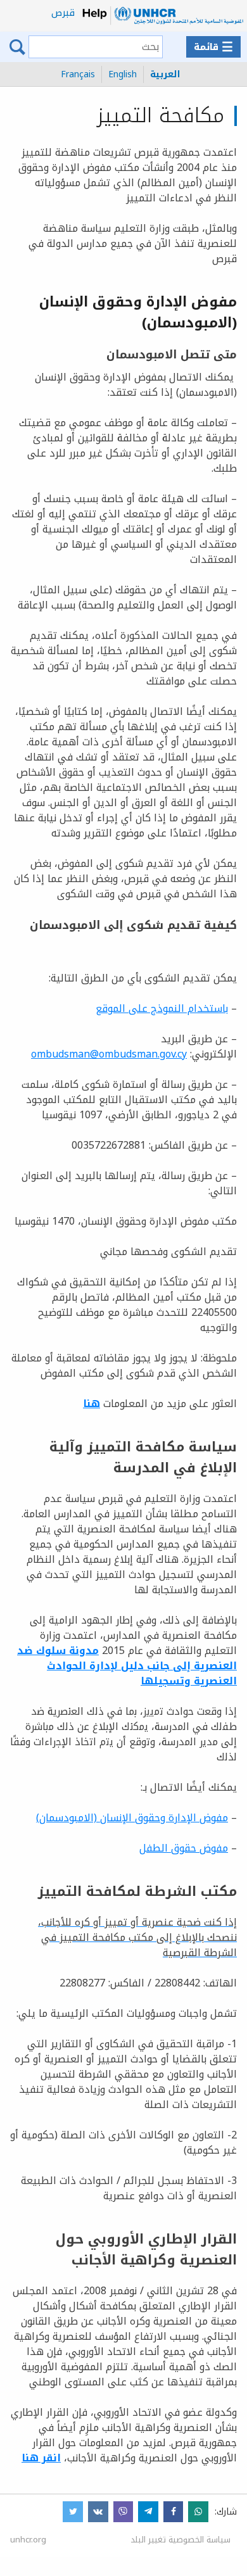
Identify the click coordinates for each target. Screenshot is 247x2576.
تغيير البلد (148, 2540)
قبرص (63, 13)
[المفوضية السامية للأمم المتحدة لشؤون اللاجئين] (162, 16)
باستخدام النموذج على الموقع (162, 1008)
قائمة (213, 47)
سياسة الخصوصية (199, 2540)
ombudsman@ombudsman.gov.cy (109, 1054)
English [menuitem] (123, 74)
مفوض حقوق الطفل (184, 1848)
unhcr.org (28, 2540)
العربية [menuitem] (165, 74)
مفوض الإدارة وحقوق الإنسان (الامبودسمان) (132, 1818)
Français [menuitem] (78, 74)
